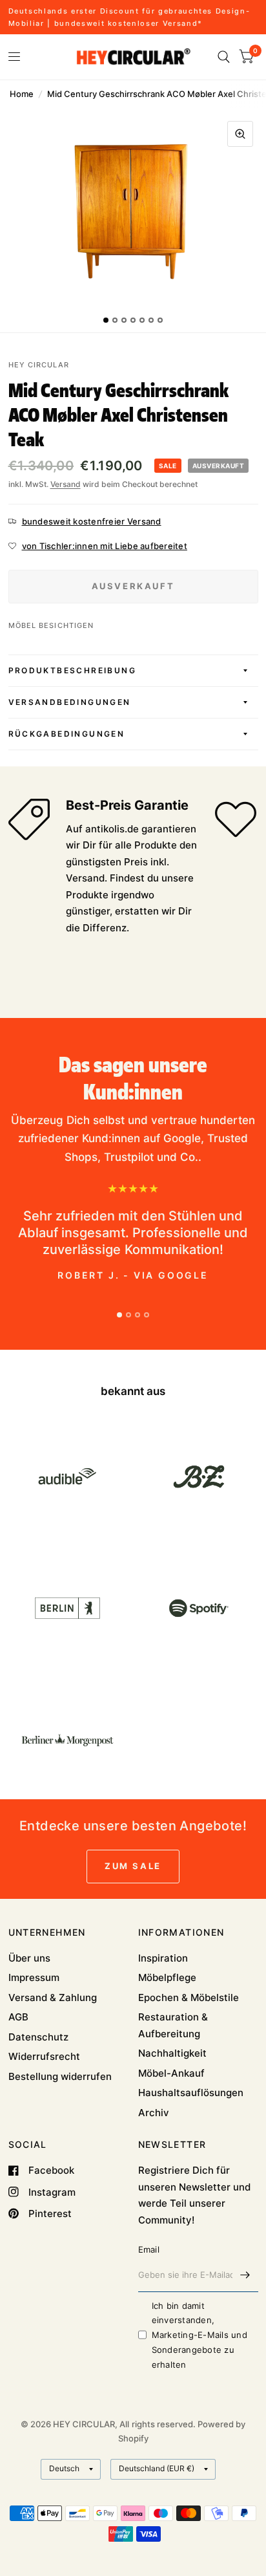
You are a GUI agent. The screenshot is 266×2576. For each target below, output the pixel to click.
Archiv (154, 2113)
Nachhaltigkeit (172, 2053)
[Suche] (224, 57)
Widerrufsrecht (44, 2056)
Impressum (34, 1977)
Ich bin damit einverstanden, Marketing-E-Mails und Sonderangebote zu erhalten (200, 2335)
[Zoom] (240, 134)
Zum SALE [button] (133, 1866)
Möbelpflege (167, 1977)
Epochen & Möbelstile (189, 1997)
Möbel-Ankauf (171, 2073)
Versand (66, 484)
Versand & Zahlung (53, 1997)
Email (149, 2249)
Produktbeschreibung (73, 670)
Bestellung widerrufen (60, 2076)
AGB (18, 2017)
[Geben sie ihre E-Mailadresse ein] (245, 2275)
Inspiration (163, 1958)
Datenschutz (38, 2037)
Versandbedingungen (70, 702)
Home (22, 94)
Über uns (29, 1958)
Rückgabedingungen (67, 734)
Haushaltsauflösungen (191, 2093)
